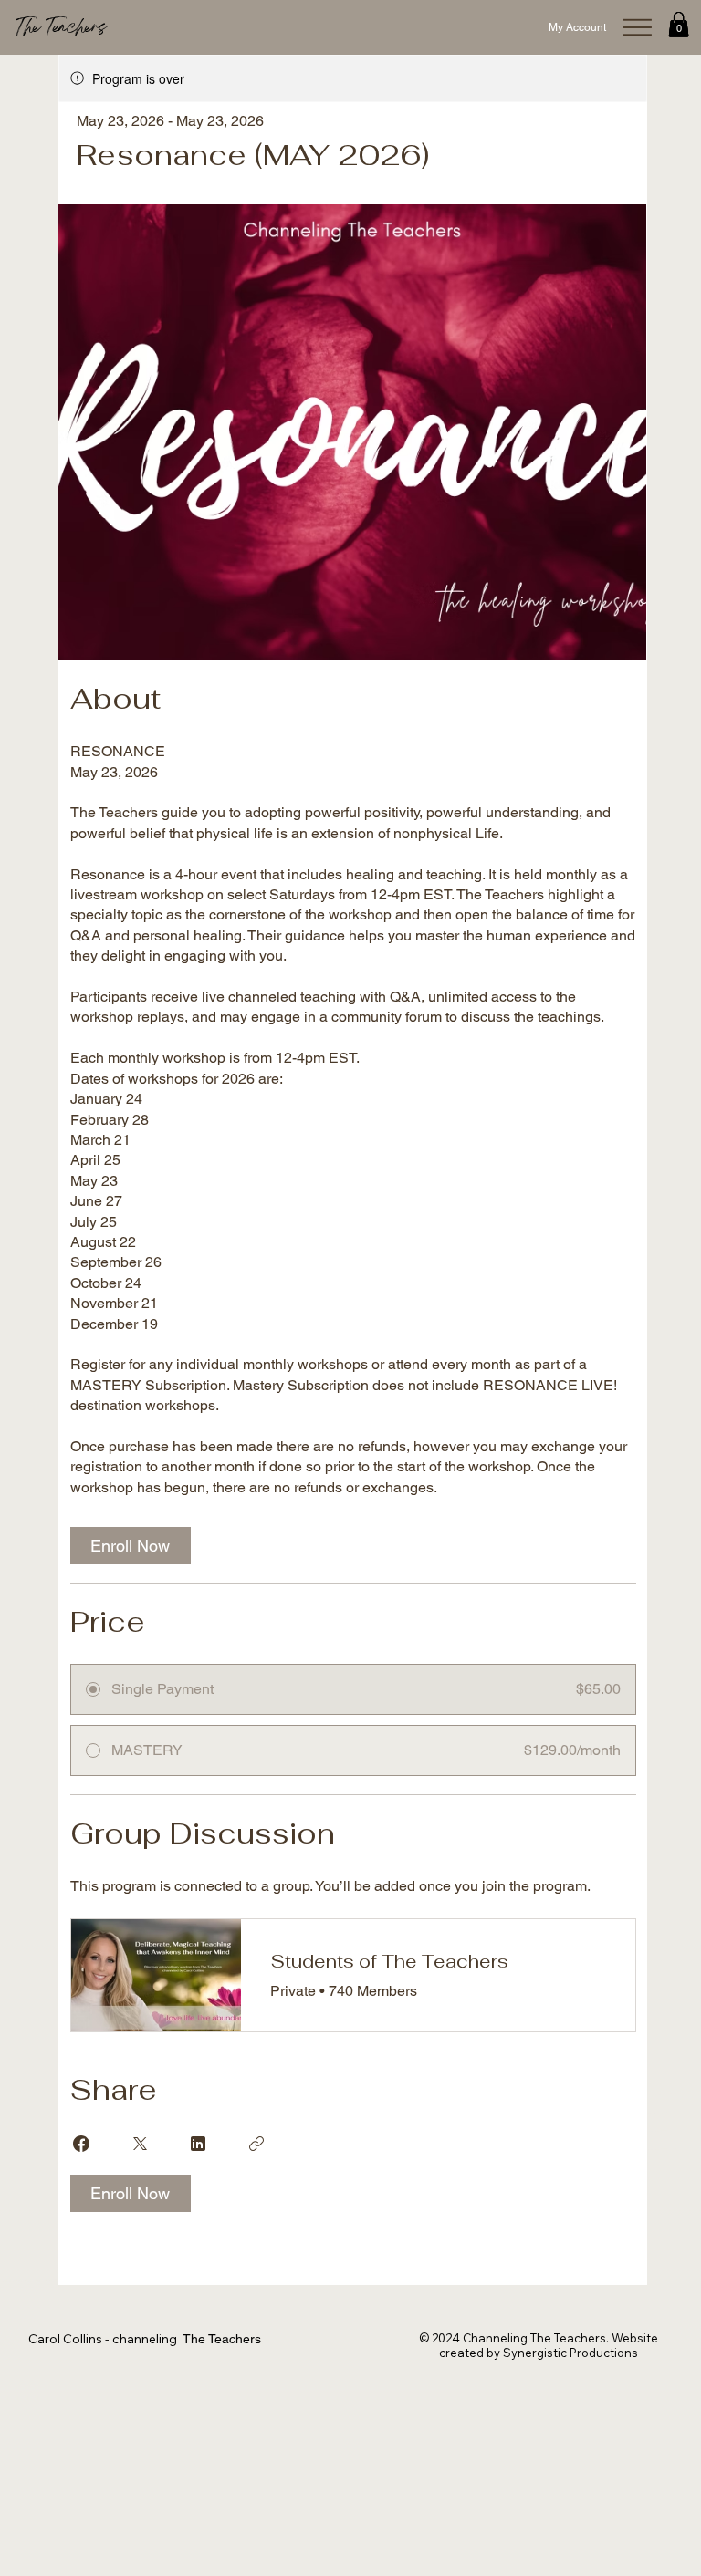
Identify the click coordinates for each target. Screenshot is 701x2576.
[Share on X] (140, 2144)
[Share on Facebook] (81, 2144)
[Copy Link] (256, 2144)
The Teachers (61, 28)
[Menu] (637, 27)
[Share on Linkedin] (198, 2144)
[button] (679, 24)
